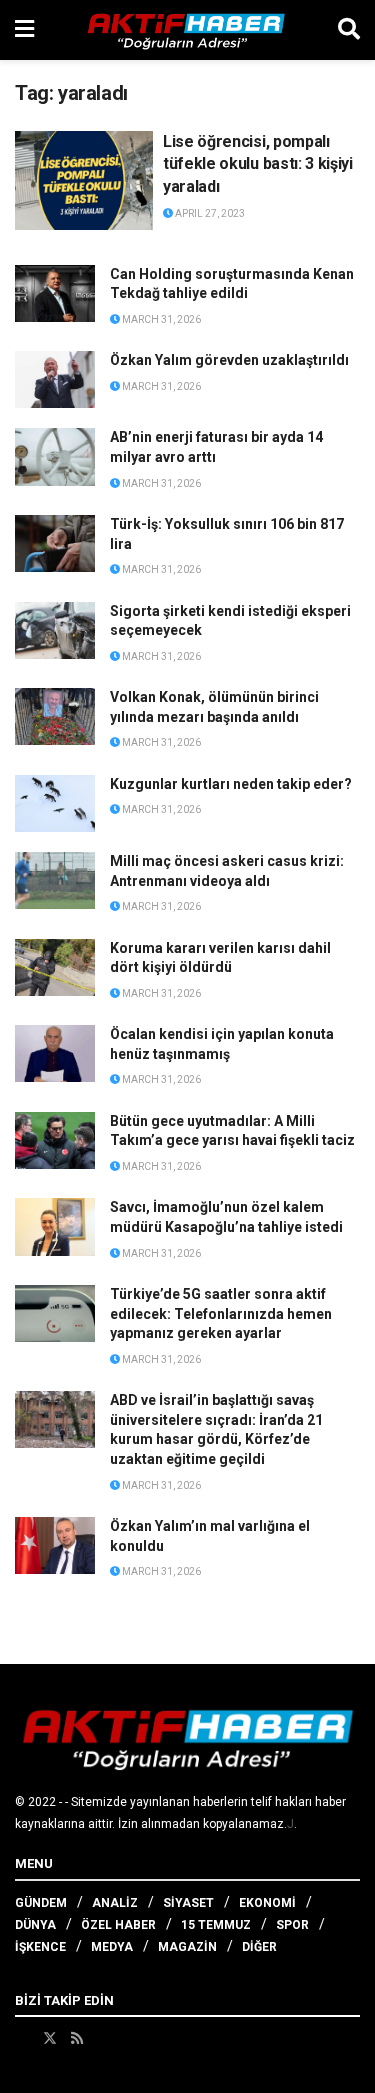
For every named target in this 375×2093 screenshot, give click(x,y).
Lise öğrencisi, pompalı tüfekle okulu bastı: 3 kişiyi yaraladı (258, 164)
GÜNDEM (41, 1903)
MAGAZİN (187, 1947)
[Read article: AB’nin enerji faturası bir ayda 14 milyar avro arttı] (55, 456)
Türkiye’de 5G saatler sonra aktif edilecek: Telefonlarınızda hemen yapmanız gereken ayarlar (221, 1313)
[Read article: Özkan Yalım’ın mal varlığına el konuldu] (55, 1545)
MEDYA (112, 1947)
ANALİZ (115, 1903)
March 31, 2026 (160, 319)
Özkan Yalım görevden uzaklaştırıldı (229, 360)
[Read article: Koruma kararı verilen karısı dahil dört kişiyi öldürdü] (55, 967)
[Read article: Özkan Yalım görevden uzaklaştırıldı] (55, 379)
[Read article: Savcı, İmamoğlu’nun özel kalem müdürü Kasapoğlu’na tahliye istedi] (55, 1226)
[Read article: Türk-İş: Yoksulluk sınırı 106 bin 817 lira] (55, 543)
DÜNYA (35, 1925)
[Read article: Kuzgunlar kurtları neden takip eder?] (55, 803)
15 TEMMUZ (216, 1925)
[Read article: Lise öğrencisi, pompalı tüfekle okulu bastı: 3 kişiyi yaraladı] (84, 180)
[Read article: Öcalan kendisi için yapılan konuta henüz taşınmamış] (55, 1053)
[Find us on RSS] (77, 2038)
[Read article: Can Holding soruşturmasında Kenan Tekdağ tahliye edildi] (55, 293)
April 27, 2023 (209, 213)
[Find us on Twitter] (50, 2038)
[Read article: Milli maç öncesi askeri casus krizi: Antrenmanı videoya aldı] (55, 880)
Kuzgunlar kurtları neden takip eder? (231, 784)
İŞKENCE (40, 1947)
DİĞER (259, 1947)
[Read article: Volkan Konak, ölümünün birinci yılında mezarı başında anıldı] (55, 716)
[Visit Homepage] (186, 30)
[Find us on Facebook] (22, 2038)
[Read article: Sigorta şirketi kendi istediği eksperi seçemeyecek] (55, 630)
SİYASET (188, 1903)
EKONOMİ (267, 1903)
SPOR (292, 1925)
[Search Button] (349, 30)
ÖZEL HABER (118, 1925)
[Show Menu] (24, 30)
